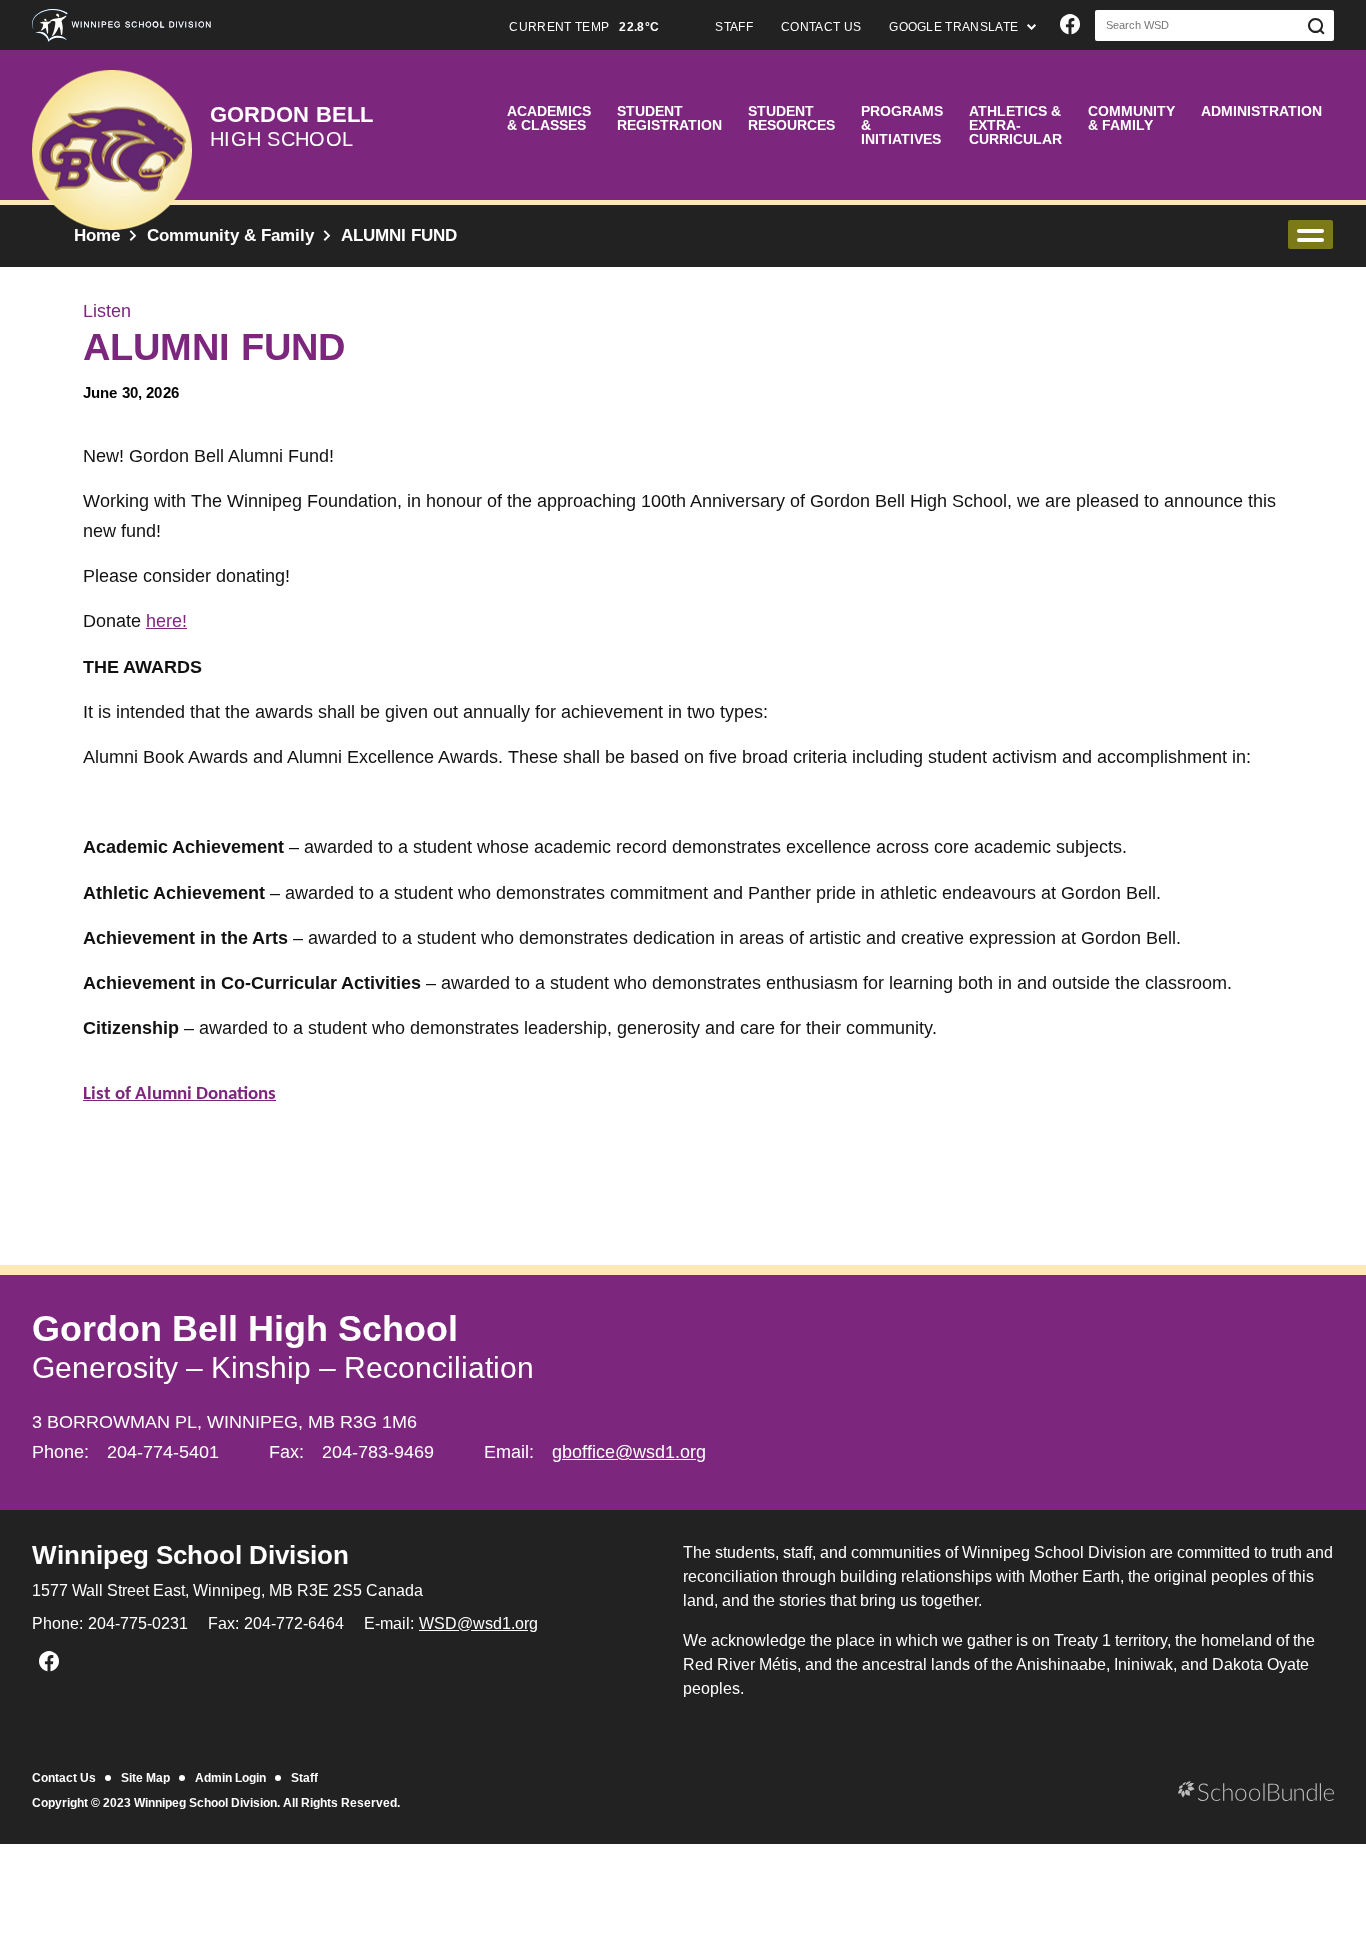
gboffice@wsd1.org (629, 1452)
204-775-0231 (138, 1623)
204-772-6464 (294, 1623)
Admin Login (230, 1778)
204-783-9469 (378, 1452)
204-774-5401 (163, 1452)
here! (166, 621)
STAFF (734, 27)
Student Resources (791, 118)
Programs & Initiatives (902, 125)
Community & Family (1131, 118)
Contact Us (64, 1778)
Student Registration (669, 118)
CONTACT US (821, 27)
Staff (304, 1778)
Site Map (145, 1778)
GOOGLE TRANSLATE (955, 27)
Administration (1261, 111)
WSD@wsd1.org (478, 1623)
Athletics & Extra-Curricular (1015, 125)
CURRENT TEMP (584, 27)
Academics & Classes (549, 118)
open (1310, 234)
